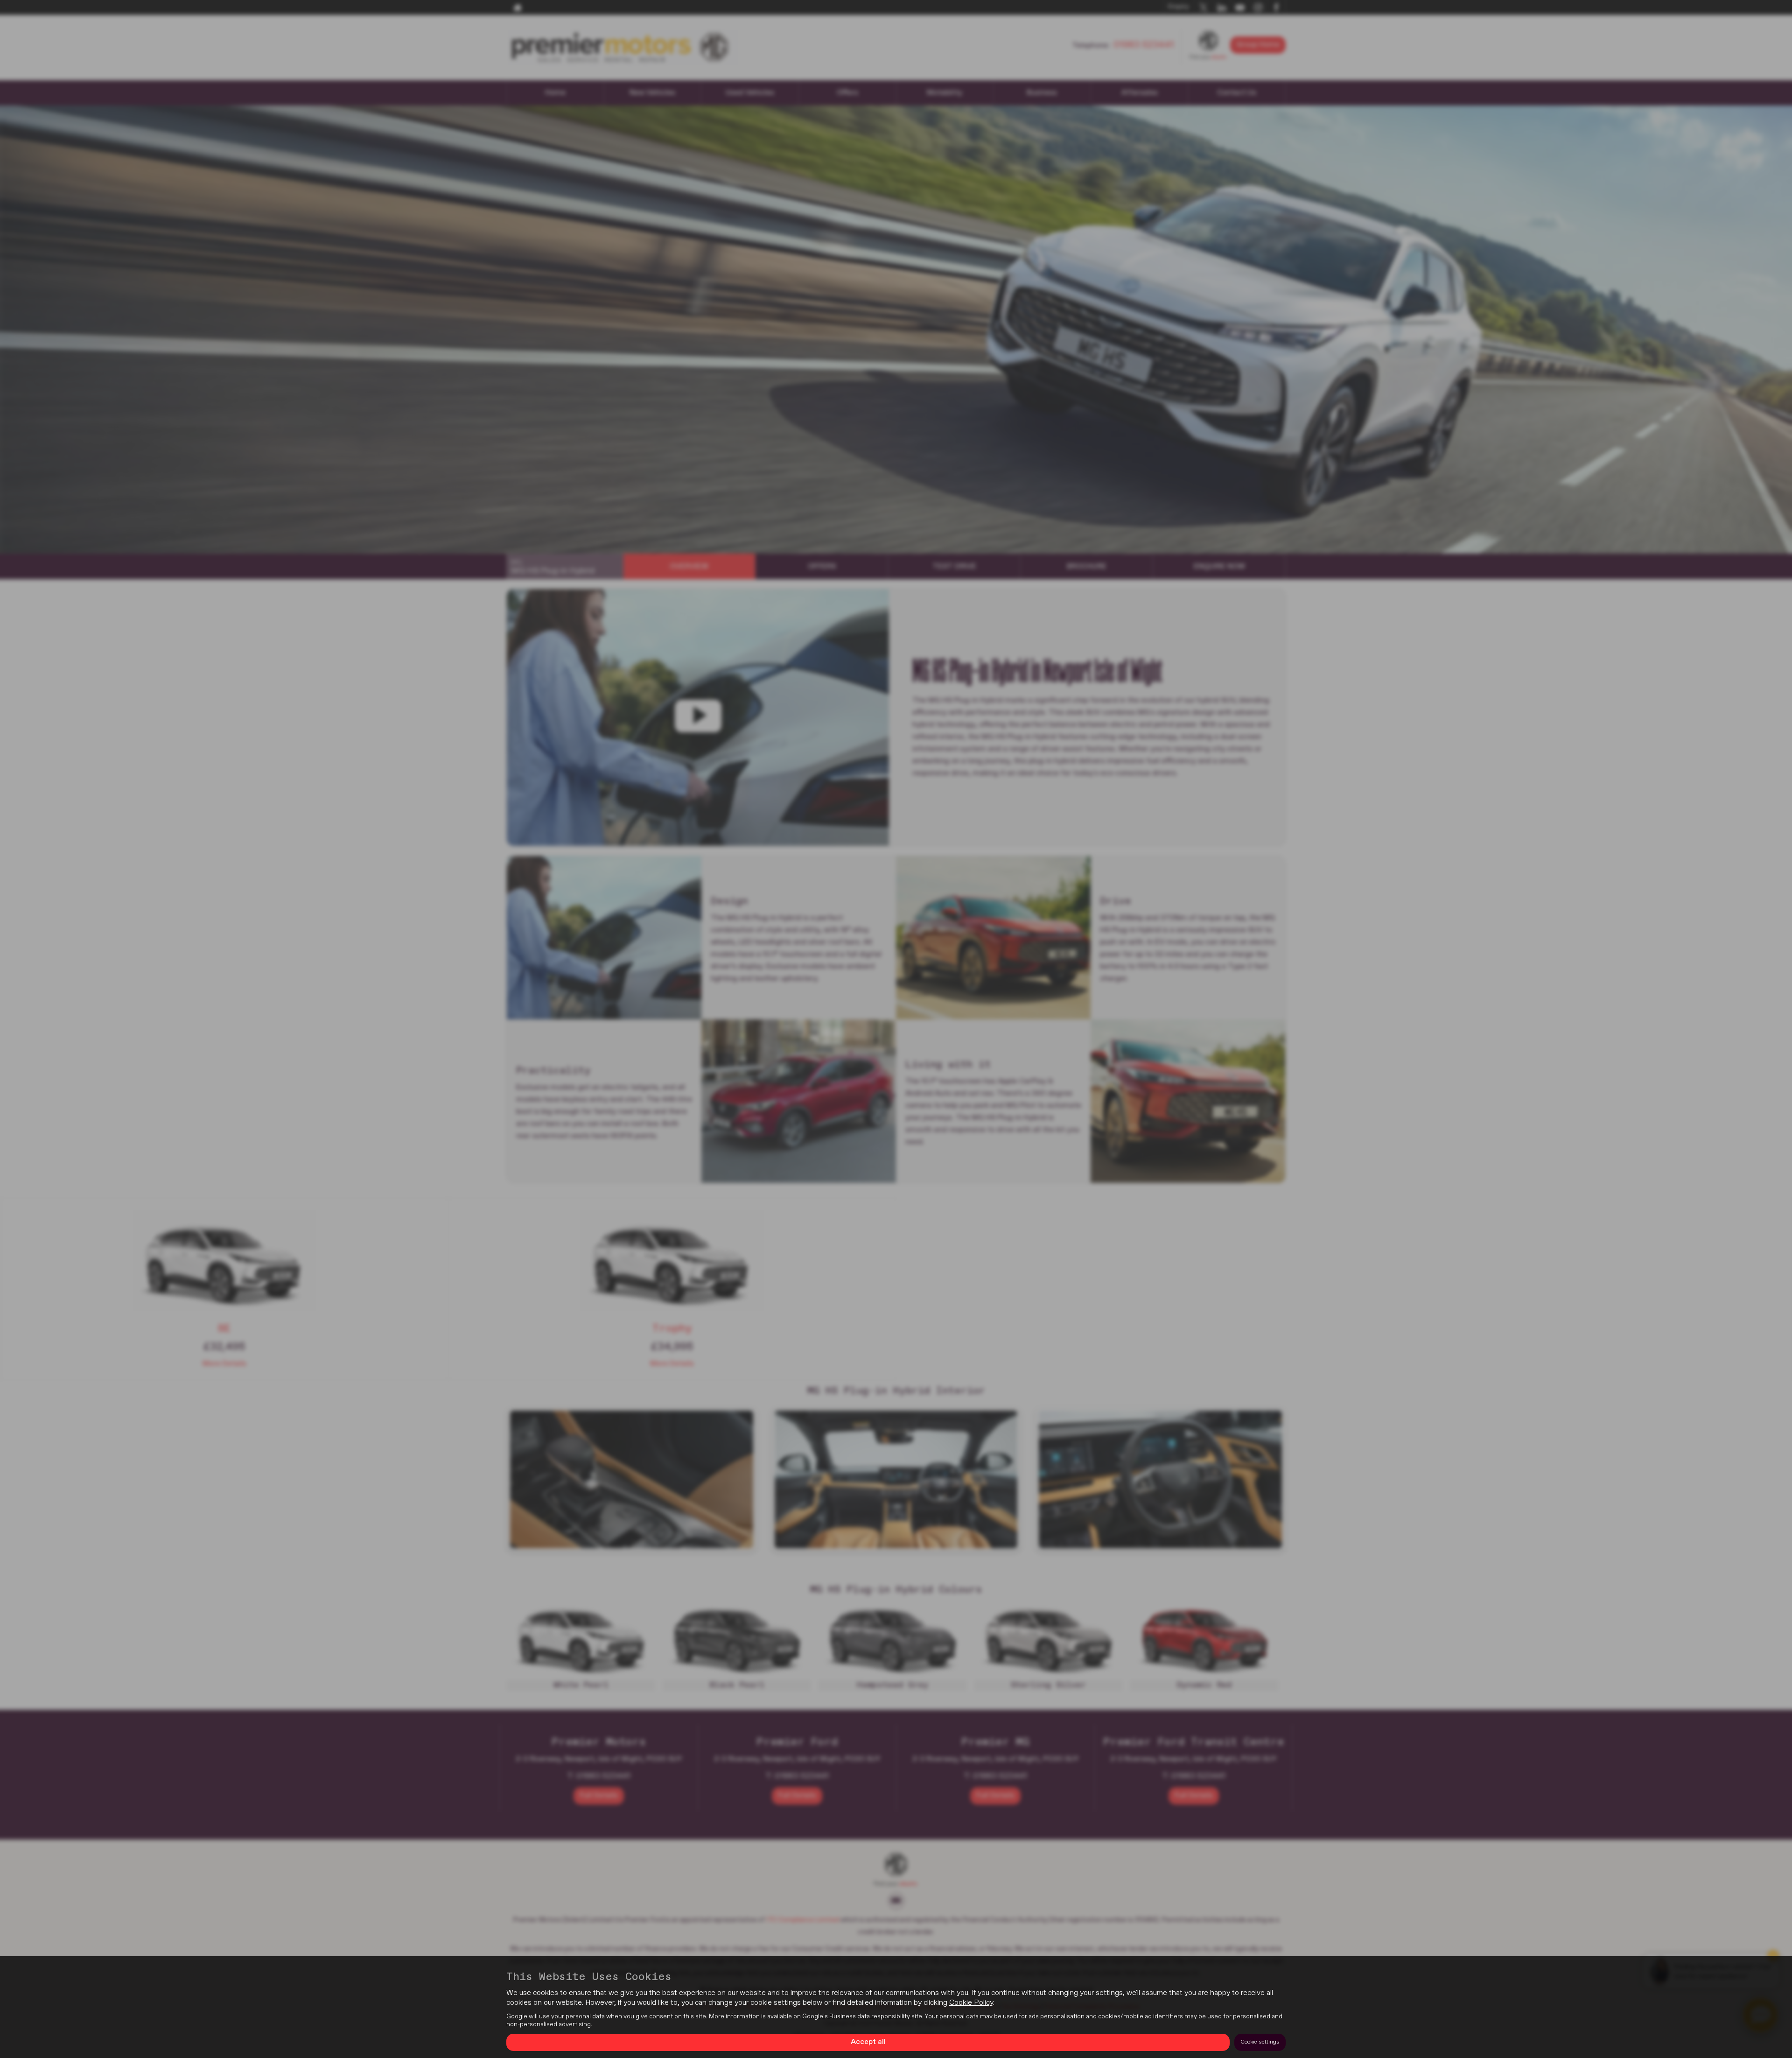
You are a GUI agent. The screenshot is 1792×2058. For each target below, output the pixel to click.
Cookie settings (1260, 2042)
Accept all (868, 2042)
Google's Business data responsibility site (862, 2016)
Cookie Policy (971, 2003)
